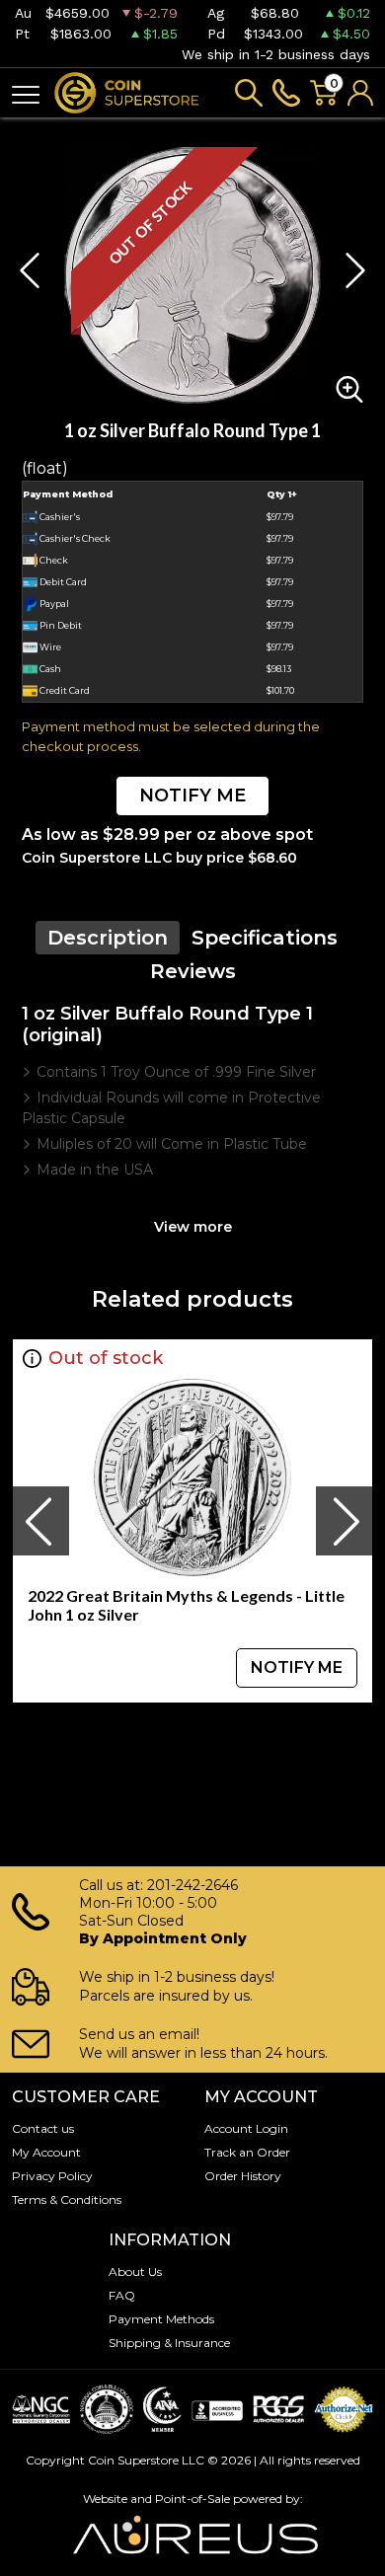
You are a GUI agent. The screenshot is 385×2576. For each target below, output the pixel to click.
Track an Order (247, 2152)
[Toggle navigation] (26, 93)
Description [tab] (108, 938)
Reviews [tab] (193, 971)
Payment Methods (161, 2319)
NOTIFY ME (192, 796)
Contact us (43, 2128)
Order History (243, 2176)
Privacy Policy (52, 2176)
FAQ (122, 2295)
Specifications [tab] (265, 938)
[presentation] (40, 1521)
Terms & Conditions (67, 2199)
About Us (135, 2272)
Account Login (246, 2128)
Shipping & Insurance (169, 2343)
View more (193, 1227)
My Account (46, 2152)
